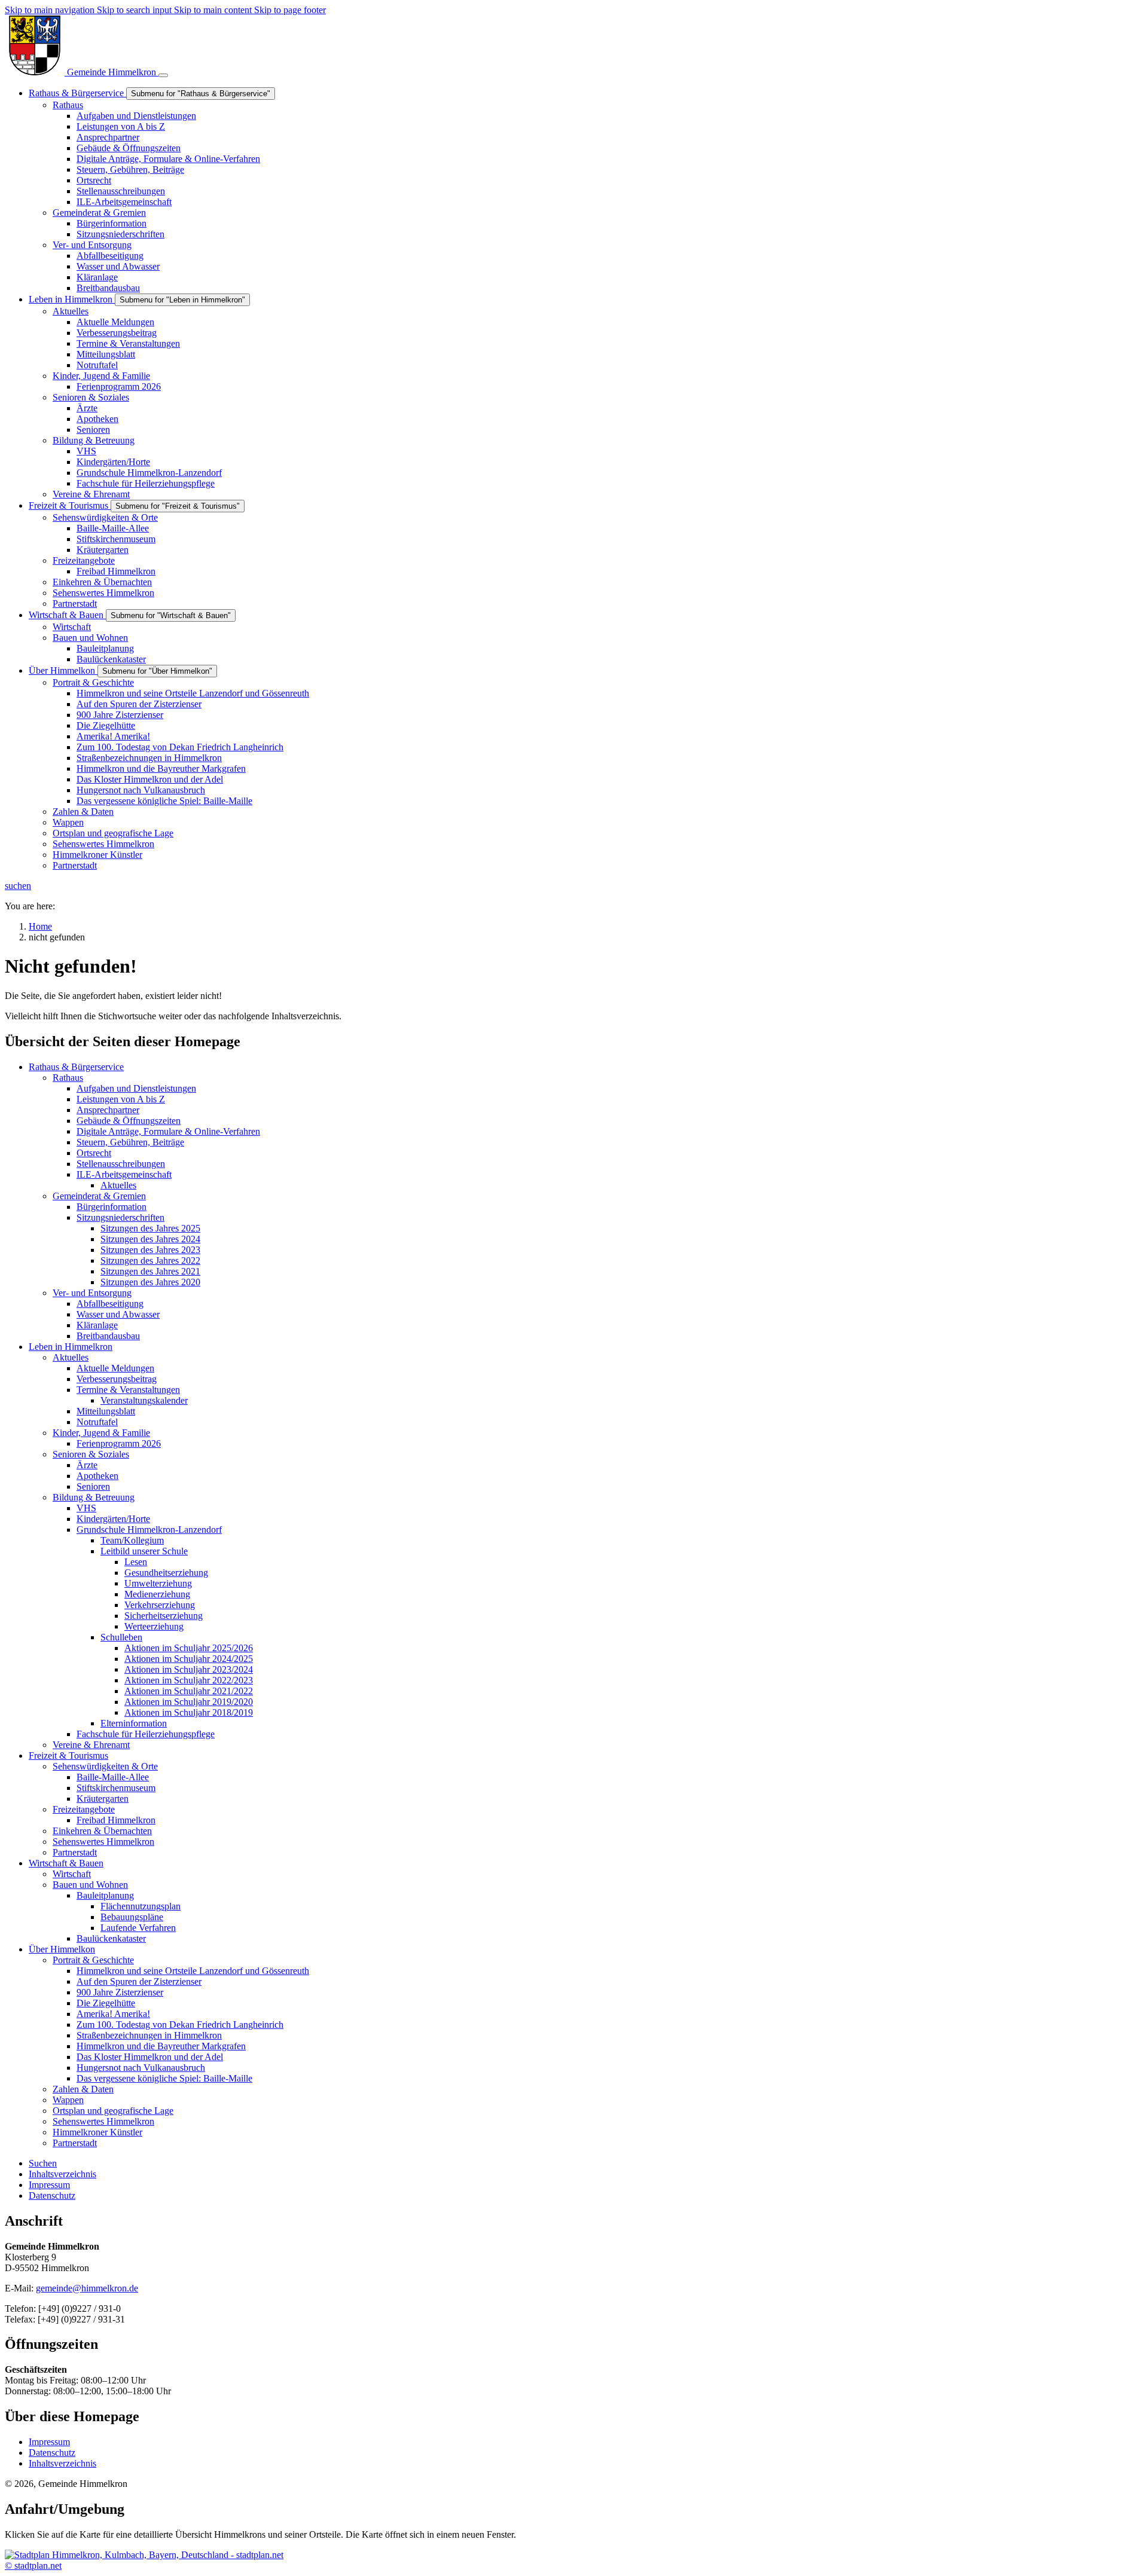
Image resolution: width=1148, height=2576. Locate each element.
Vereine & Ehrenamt (91, 1745)
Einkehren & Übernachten (102, 1831)
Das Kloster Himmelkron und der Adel (150, 2057)
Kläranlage (97, 1325)
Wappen (68, 2100)
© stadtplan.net (33, 2566)
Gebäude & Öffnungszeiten (129, 1121)
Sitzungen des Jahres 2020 (150, 1282)
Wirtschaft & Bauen (66, 1863)
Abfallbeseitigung (110, 1304)
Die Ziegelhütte (106, 2003)
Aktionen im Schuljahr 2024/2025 (189, 1659)
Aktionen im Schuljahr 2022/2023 (189, 1680)
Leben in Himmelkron (71, 1347)
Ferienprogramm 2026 (119, 1443)
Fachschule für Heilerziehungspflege (146, 1734)
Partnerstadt (75, 1852)
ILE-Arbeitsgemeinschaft (124, 1174)
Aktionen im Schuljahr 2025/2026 (189, 1648)
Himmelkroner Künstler (97, 2132)
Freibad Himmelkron (116, 1820)
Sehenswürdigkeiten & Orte (105, 1766)
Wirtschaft (72, 1874)
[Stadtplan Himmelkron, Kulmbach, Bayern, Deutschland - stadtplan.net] (144, 2555)
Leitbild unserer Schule (144, 1551)
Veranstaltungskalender (144, 1400)
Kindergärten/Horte (113, 1519)
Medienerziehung (157, 1594)
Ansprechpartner (108, 1110)
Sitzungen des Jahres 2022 (150, 1261)
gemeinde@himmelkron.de (87, 2288)
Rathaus (68, 1078)
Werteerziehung (154, 1626)
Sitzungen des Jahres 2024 (150, 1239)
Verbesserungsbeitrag (117, 1379)
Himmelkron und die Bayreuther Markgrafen (161, 2046)
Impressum (49, 2442)
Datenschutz (52, 2453)
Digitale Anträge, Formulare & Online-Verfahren (168, 1131)
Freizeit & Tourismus (68, 1755)
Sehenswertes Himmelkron (103, 1842)
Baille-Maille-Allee (113, 1777)
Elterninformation (134, 1723)
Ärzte (87, 1465)
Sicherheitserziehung (164, 1616)
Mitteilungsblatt (106, 1411)
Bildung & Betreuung (94, 1497)
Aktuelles (118, 1185)
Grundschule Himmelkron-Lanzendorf (149, 1530)
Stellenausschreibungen (121, 1164)
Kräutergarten (103, 1799)
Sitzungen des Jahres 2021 (150, 1271)
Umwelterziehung (158, 1583)
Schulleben (121, 1637)
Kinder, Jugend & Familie (101, 1433)
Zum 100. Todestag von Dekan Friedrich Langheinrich (180, 2025)
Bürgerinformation (112, 1207)
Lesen (136, 1562)
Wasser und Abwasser (118, 1314)
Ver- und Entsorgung (92, 1293)
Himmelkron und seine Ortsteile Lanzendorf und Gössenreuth (193, 1971)
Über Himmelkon (62, 1949)
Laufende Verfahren (138, 1928)
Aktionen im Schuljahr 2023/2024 (189, 1669)
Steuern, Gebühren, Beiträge (130, 1142)
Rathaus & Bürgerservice (76, 1067)
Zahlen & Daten (83, 2089)
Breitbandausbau (108, 1336)
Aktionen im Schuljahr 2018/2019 (189, 1712)
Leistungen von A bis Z (121, 1099)
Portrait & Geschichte (93, 1960)
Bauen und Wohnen (90, 1885)
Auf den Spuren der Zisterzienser (139, 1981)
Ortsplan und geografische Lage (113, 2111)
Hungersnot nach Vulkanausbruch (141, 2068)
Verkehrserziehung (160, 1605)
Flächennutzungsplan (141, 1906)
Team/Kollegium (132, 1540)
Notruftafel (97, 1422)
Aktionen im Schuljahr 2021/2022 (189, 1691)
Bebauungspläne (132, 1917)
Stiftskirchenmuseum (116, 1788)
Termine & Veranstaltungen (128, 1390)
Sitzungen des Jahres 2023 (150, 1250)
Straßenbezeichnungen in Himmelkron (149, 2035)
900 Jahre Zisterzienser (120, 1992)
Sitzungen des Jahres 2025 (150, 1228)
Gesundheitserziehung (166, 1573)
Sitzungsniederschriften (120, 1217)
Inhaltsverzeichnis (62, 2463)
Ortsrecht (94, 1153)
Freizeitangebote (84, 1809)
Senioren (93, 1486)
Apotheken (97, 1476)
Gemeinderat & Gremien (99, 1196)
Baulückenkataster (111, 1938)
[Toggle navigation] (163, 75)
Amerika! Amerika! (113, 2014)
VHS (86, 1508)
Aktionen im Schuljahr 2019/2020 (189, 1702)
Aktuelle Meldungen (115, 1368)
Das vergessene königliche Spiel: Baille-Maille (164, 2078)
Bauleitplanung (105, 1895)
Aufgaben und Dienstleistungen (136, 1088)
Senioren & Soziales (91, 1454)
